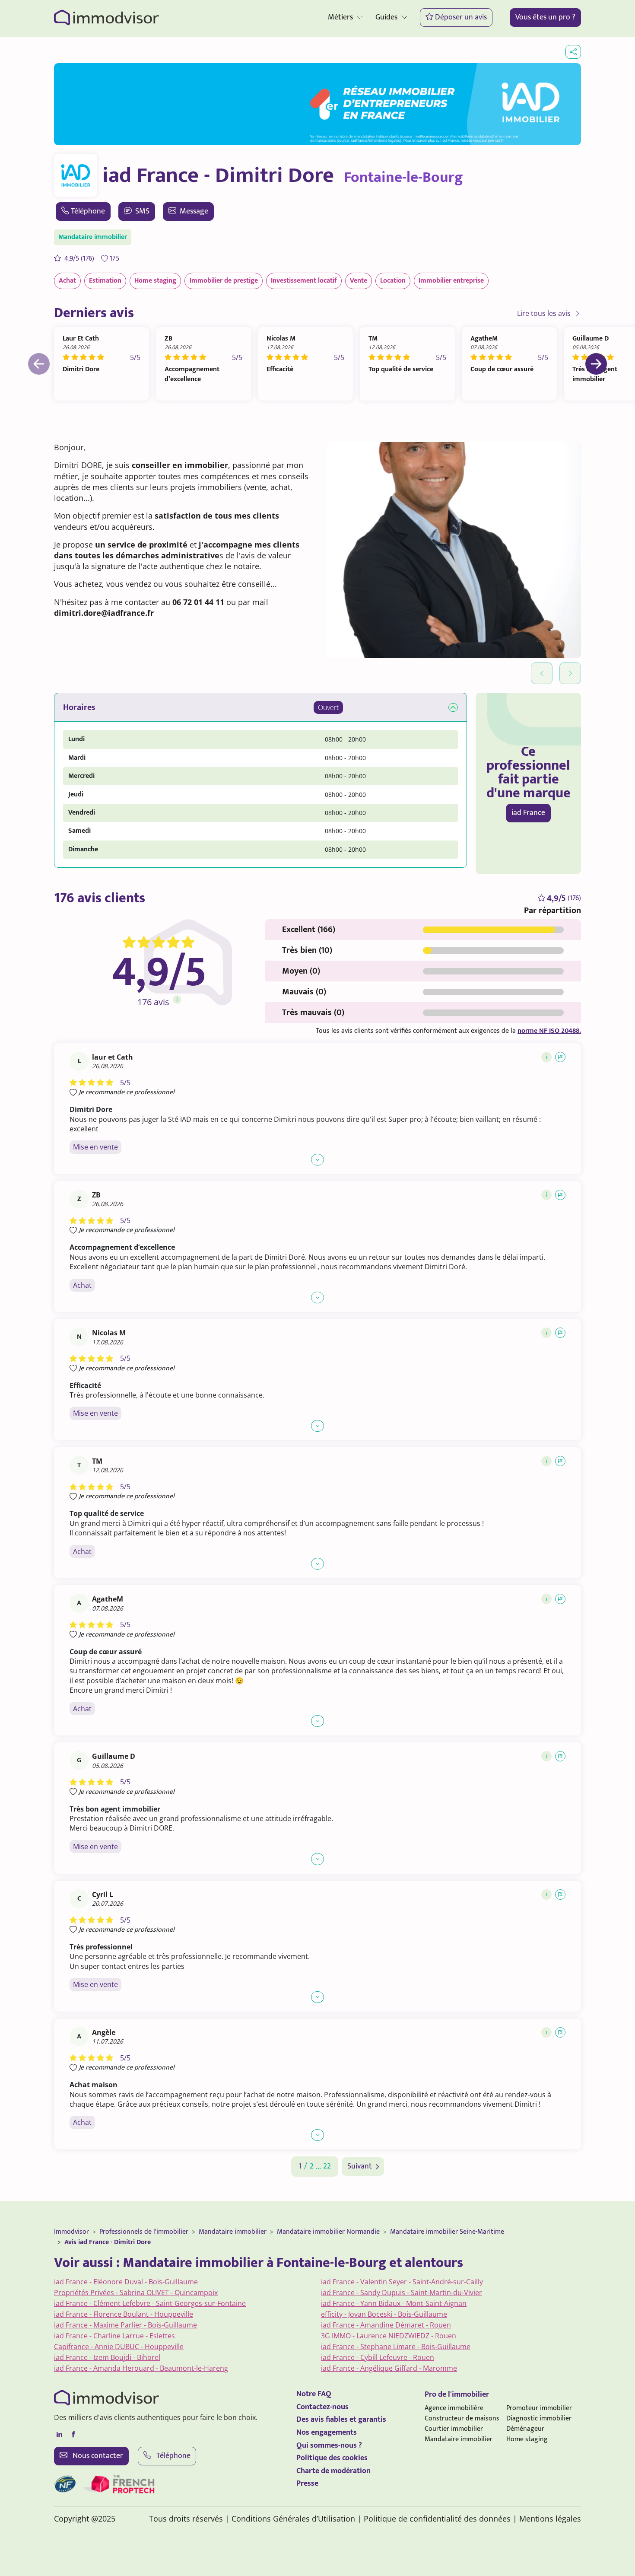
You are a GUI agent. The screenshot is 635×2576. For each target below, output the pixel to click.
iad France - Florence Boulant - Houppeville (124, 2314)
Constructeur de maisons (462, 2418)
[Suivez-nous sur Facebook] (73, 2435)
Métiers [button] (340, 17)
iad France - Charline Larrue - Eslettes (114, 2336)
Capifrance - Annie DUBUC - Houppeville (119, 2347)
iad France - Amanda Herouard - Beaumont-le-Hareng (141, 2368)
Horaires (79, 707)
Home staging (527, 2439)
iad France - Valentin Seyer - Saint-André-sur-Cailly (402, 2282)
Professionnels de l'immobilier (144, 2232)
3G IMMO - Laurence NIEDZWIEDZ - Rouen (389, 2336)
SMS (142, 211)
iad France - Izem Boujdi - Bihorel (107, 2357)
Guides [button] (386, 17)
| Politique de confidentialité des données (434, 2519)
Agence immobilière (454, 2408)
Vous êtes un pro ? (545, 17)
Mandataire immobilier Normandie (328, 2232)
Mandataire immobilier (233, 2232)
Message (194, 211)
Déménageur (525, 2429)
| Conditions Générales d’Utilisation (290, 2519)
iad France (528, 813)
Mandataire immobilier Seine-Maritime (447, 2232)
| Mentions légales (547, 2519)
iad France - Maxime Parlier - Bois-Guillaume (125, 2325)
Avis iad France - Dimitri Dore (108, 2242)
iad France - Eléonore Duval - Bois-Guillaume (126, 2282)
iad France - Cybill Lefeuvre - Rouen (378, 2357)
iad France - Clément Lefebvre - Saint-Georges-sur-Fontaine (150, 2303)
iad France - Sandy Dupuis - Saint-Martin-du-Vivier (402, 2293)
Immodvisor (71, 2232)
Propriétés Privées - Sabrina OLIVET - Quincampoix (136, 2293)
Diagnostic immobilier (539, 2418)
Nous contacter (97, 2456)
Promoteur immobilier (539, 2408)
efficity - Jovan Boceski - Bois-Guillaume (384, 2314)
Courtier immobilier (454, 2429)
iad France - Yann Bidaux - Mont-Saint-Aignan (394, 2303)
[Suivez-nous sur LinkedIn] (59, 2435)
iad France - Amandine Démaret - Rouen (386, 2325)
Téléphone (88, 211)
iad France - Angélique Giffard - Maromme (389, 2368)
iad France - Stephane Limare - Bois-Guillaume (396, 2347)
